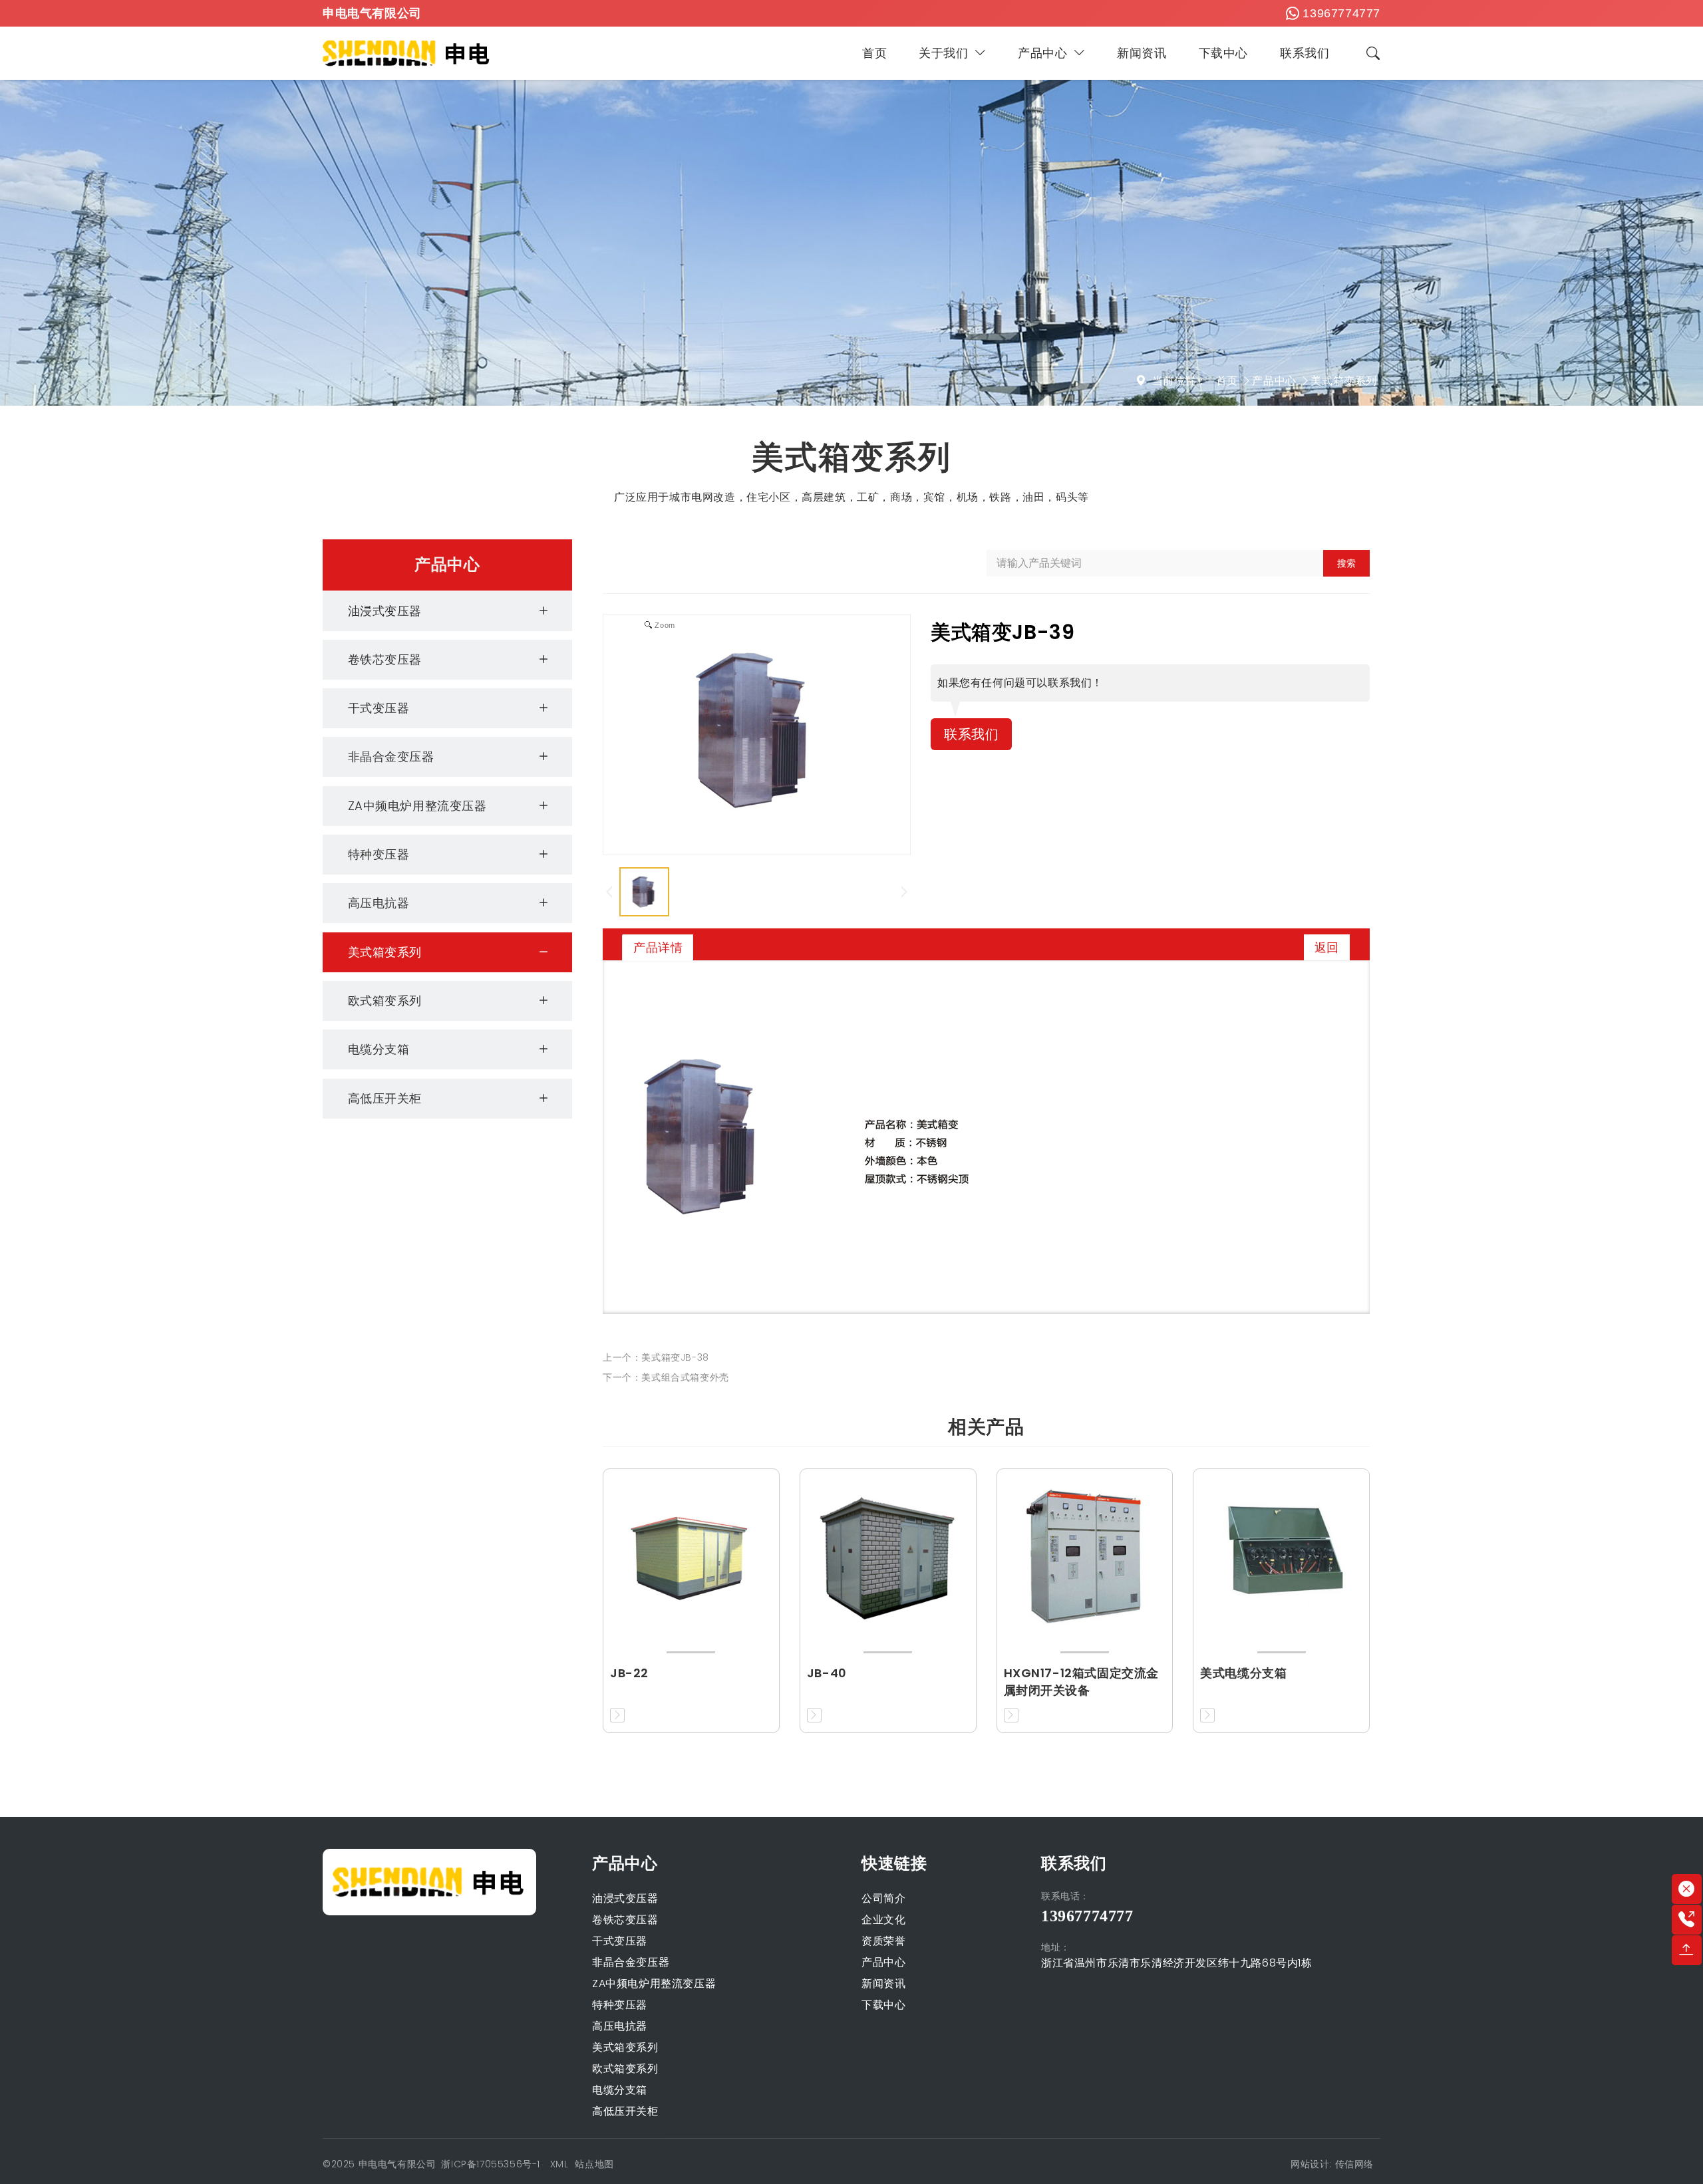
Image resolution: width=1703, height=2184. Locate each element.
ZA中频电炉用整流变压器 (417, 806)
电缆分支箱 (379, 1049)
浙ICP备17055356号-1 (492, 2164)
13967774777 (1341, 13)
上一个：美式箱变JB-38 (656, 1357)
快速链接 (894, 1863)
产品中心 (1042, 53)
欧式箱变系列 (385, 1001)
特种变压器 (379, 854)
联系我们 (1305, 53)
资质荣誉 (883, 1941)
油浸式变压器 (385, 611)
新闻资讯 (1142, 53)
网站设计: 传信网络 (1332, 2164)
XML (559, 2164)
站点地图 (594, 2164)
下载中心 (1223, 53)
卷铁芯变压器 (385, 659)
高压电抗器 (379, 903)
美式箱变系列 (1344, 381)
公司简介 (883, 1898)
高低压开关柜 (385, 1098)
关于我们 (943, 53)
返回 (1327, 947)
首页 (874, 53)
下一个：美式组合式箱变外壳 (666, 1377)
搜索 (1346, 563)
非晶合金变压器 (391, 756)
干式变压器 (379, 708)
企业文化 (883, 1920)
